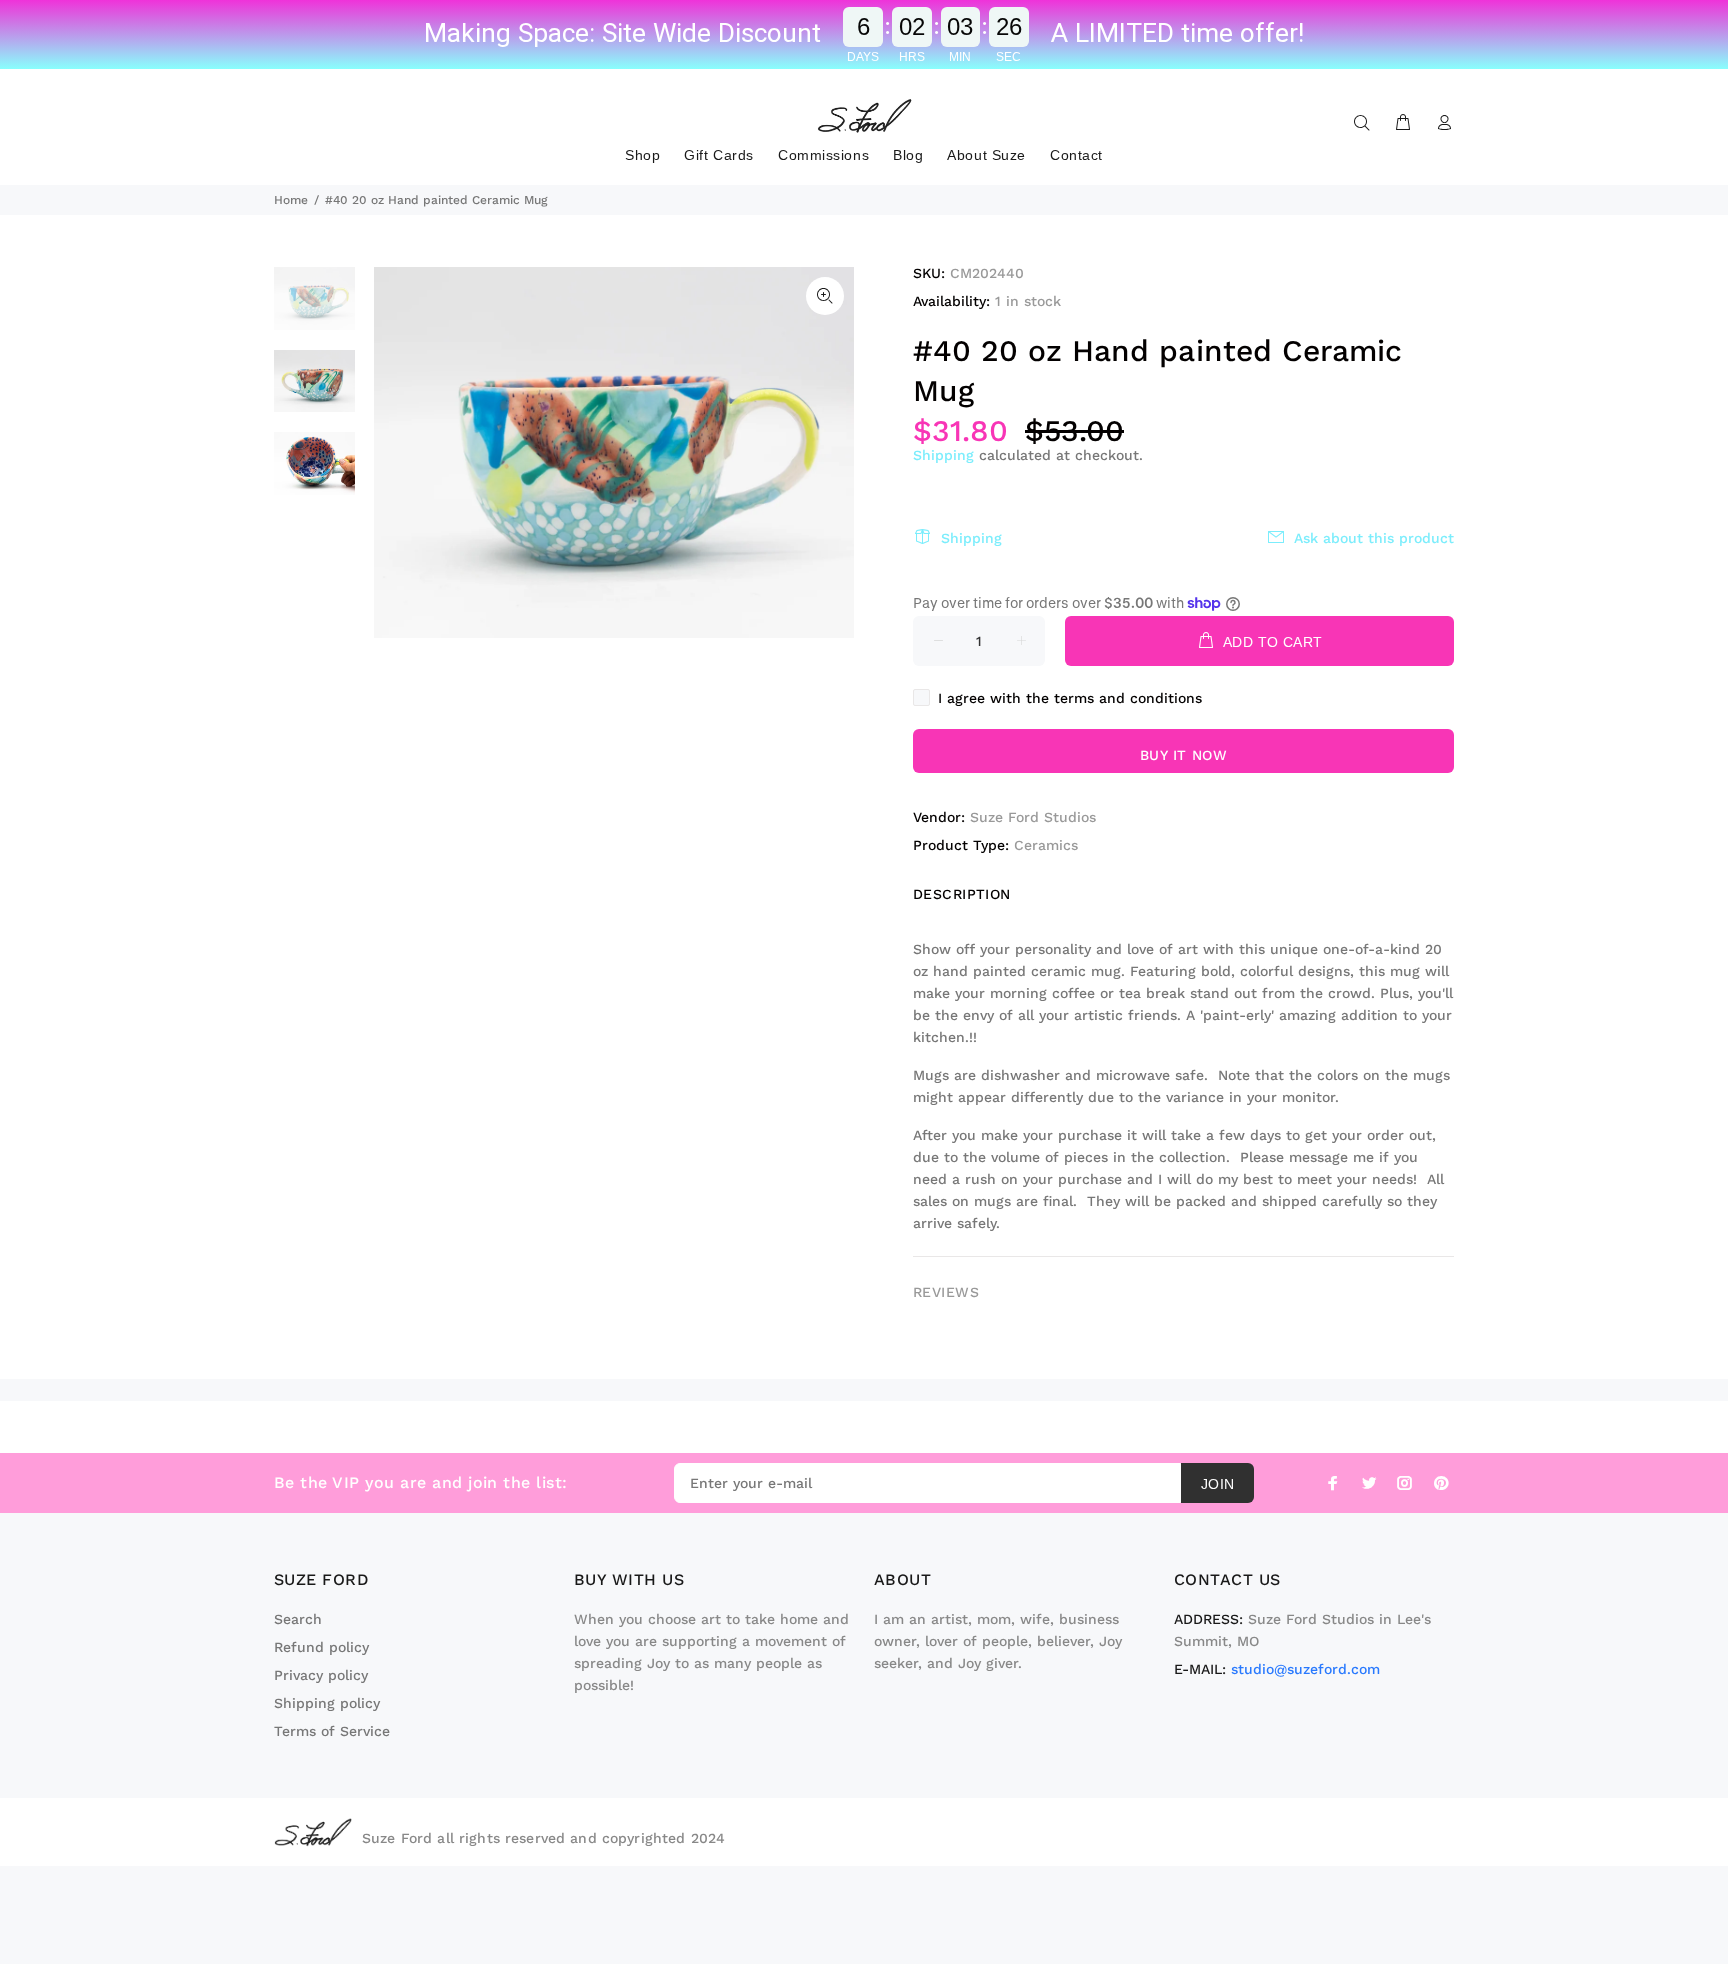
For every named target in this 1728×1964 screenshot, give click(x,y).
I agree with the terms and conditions (1070, 698)
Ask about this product (1374, 538)
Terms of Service (332, 1731)
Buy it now (1183, 755)
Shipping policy (327, 1703)
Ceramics (1046, 845)
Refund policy (321, 1647)
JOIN (1218, 1484)
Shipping (943, 455)
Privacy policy (321, 1675)
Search (298, 1619)
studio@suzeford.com (1305, 1669)
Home (291, 200)
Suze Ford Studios (1033, 817)
